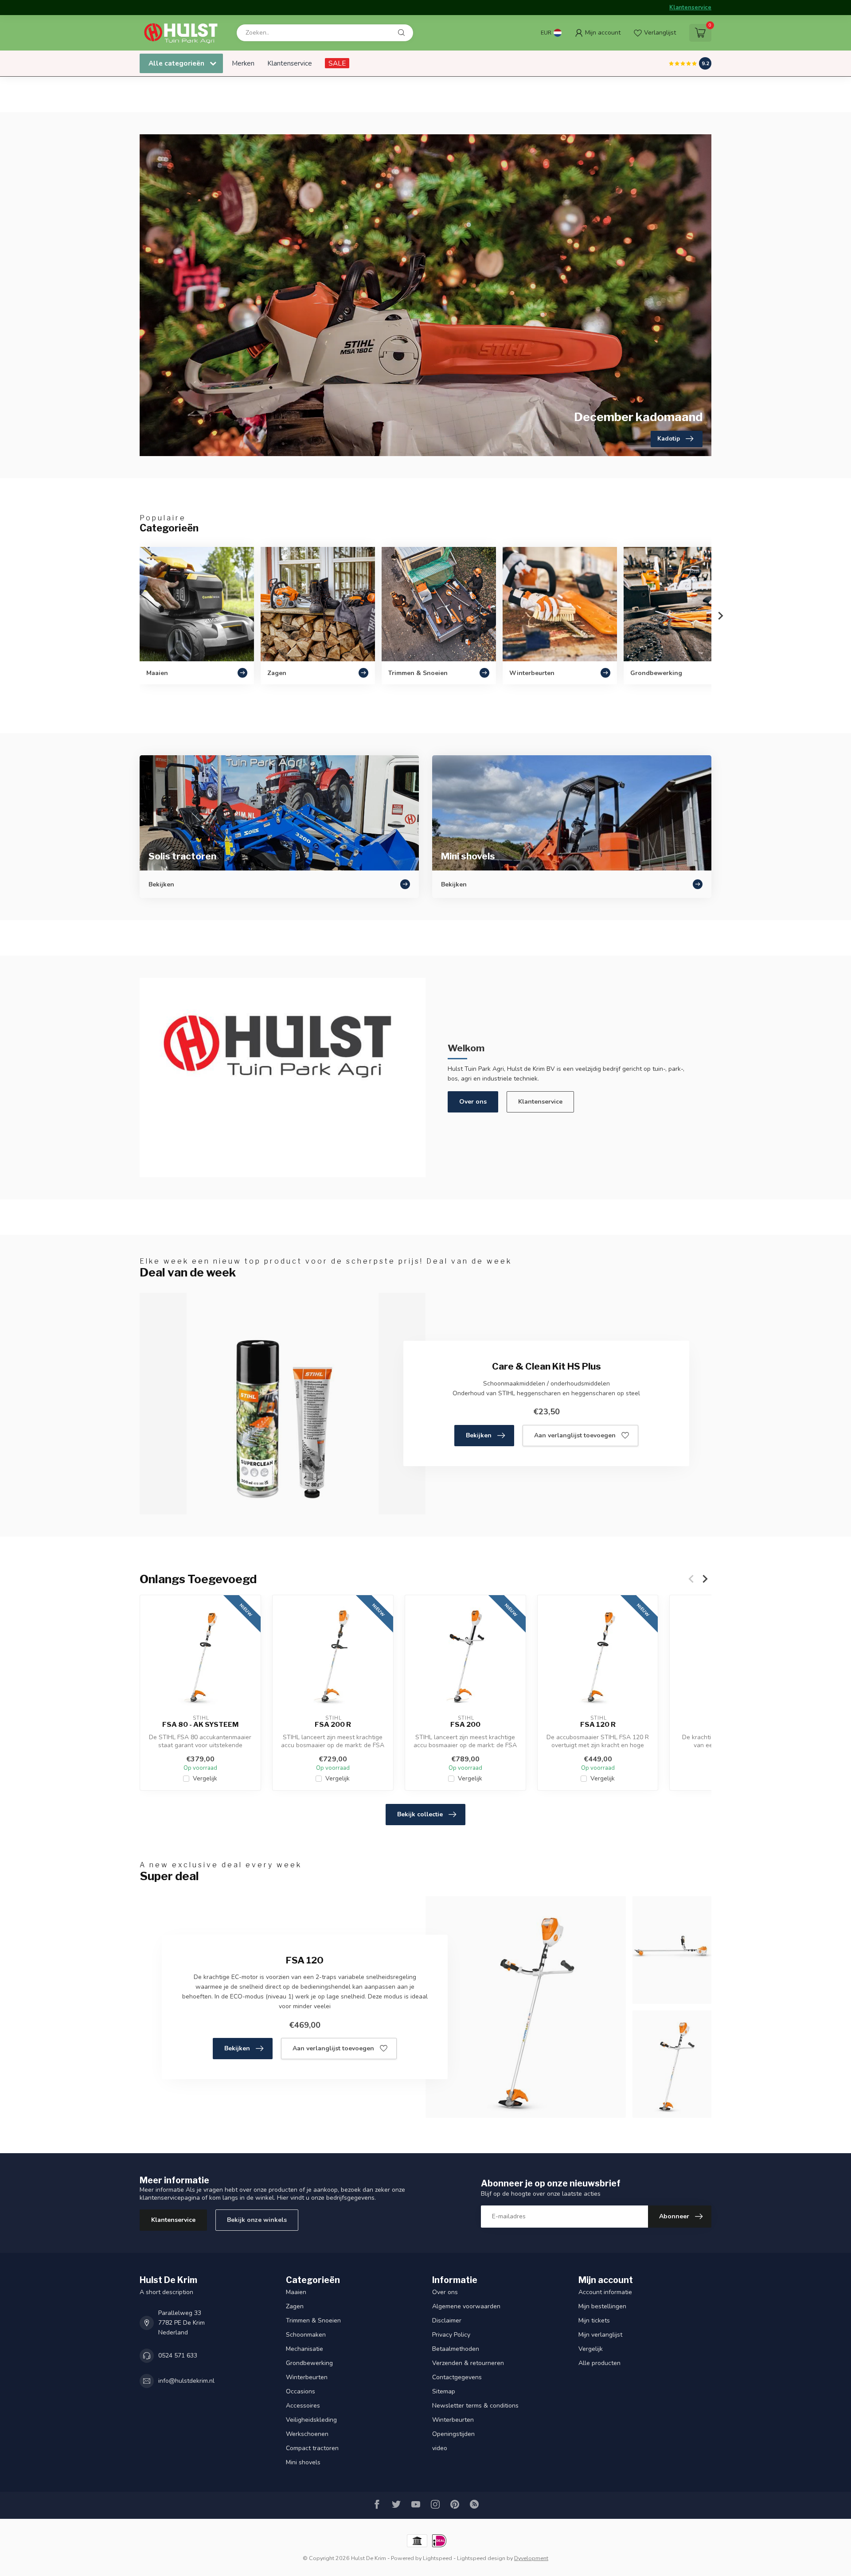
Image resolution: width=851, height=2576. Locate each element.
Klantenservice (690, 8)
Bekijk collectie (420, 1814)
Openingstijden (453, 2434)
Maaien (296, 2292)
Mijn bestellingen (602, 2306)
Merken (243, 63)
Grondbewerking (309, 2363)
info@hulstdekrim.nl (186, 2381)
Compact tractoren (312, 2448)
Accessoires (303, 2406)
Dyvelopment (531, 2558)
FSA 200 (465, 1725)
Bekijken (479, 1435)
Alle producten (599, 2363)
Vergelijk (205, 1778)
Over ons (473, 1102)
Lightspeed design (481, 2558)
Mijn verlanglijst (600, 2335)
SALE (337, 63)
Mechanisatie (304, 2349)
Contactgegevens (457, 2377)
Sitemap (444, 2391)
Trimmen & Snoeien (313, 2320)
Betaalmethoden (456, 2349)
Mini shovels (303, 2462)
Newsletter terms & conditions (475, 2406)
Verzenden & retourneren (468, 2363)
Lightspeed (437, 2558)
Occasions (301, 2391)
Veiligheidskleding (311, 2420)
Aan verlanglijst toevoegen (575, 1435)
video (440, 2448)
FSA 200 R (333, 1725)
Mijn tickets (594, 2320)
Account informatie (605, 2292)
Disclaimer (447, 2320)
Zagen (295, 2306)
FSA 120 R (598, 1725)
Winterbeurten (307, 2377)
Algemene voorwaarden (466, 2306)
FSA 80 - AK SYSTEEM (200, 1725)
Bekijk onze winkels (257, 2220)
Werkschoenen (307, 2434)
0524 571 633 (178, 2355)
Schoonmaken (306, 2335)
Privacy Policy (451, 2335)
